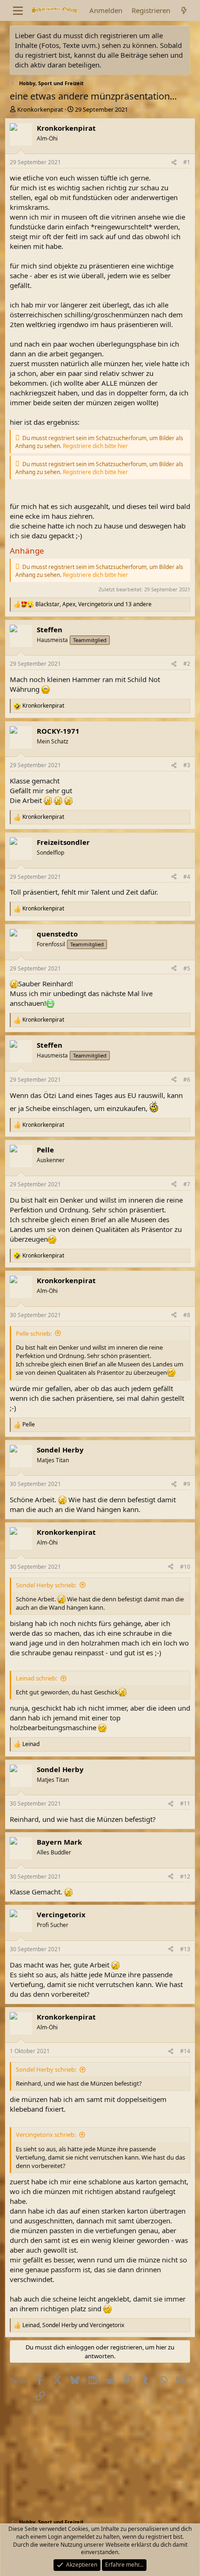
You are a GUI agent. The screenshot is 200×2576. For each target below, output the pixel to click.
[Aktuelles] (184, 10)
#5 (187, 968)
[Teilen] (174, 163)
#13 (185, 1949)
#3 (187, 765)
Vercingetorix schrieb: (46, 2134)
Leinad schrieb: (37, 1678)
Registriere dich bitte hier (95, 446)
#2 (187, 664)
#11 (185, 1803)
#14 (185, 2051)
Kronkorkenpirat (40, 109)
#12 (185, 1877)
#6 (187, 1080)
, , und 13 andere (93, 604)
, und (73, 2325)
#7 (187, 1184)
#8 (187, 1315)
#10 (185, 1567)
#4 (187, 877)
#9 (187, 1484)
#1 (187, 162)
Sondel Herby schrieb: (46, 1585)
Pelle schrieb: (34, 1333)
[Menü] (18, 11)
